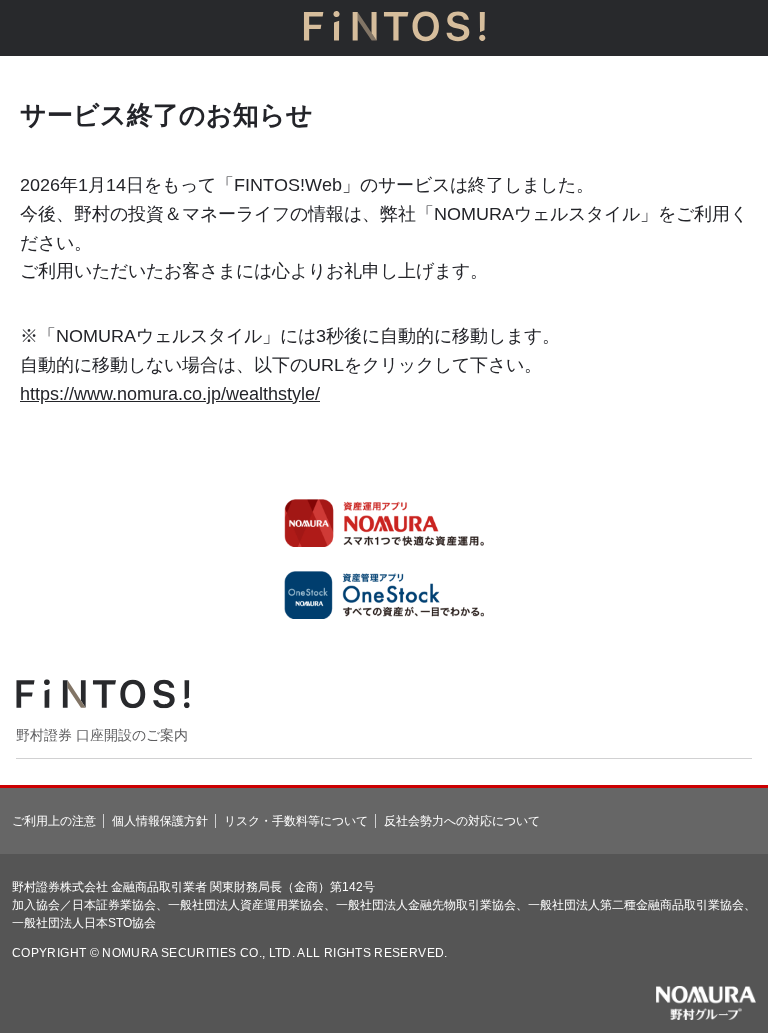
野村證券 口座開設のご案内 (102, 735)
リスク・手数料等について (296, 821)
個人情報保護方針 (160, 821)
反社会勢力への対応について (462, 821)
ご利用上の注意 (54, 821)
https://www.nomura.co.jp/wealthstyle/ (170, 394)
